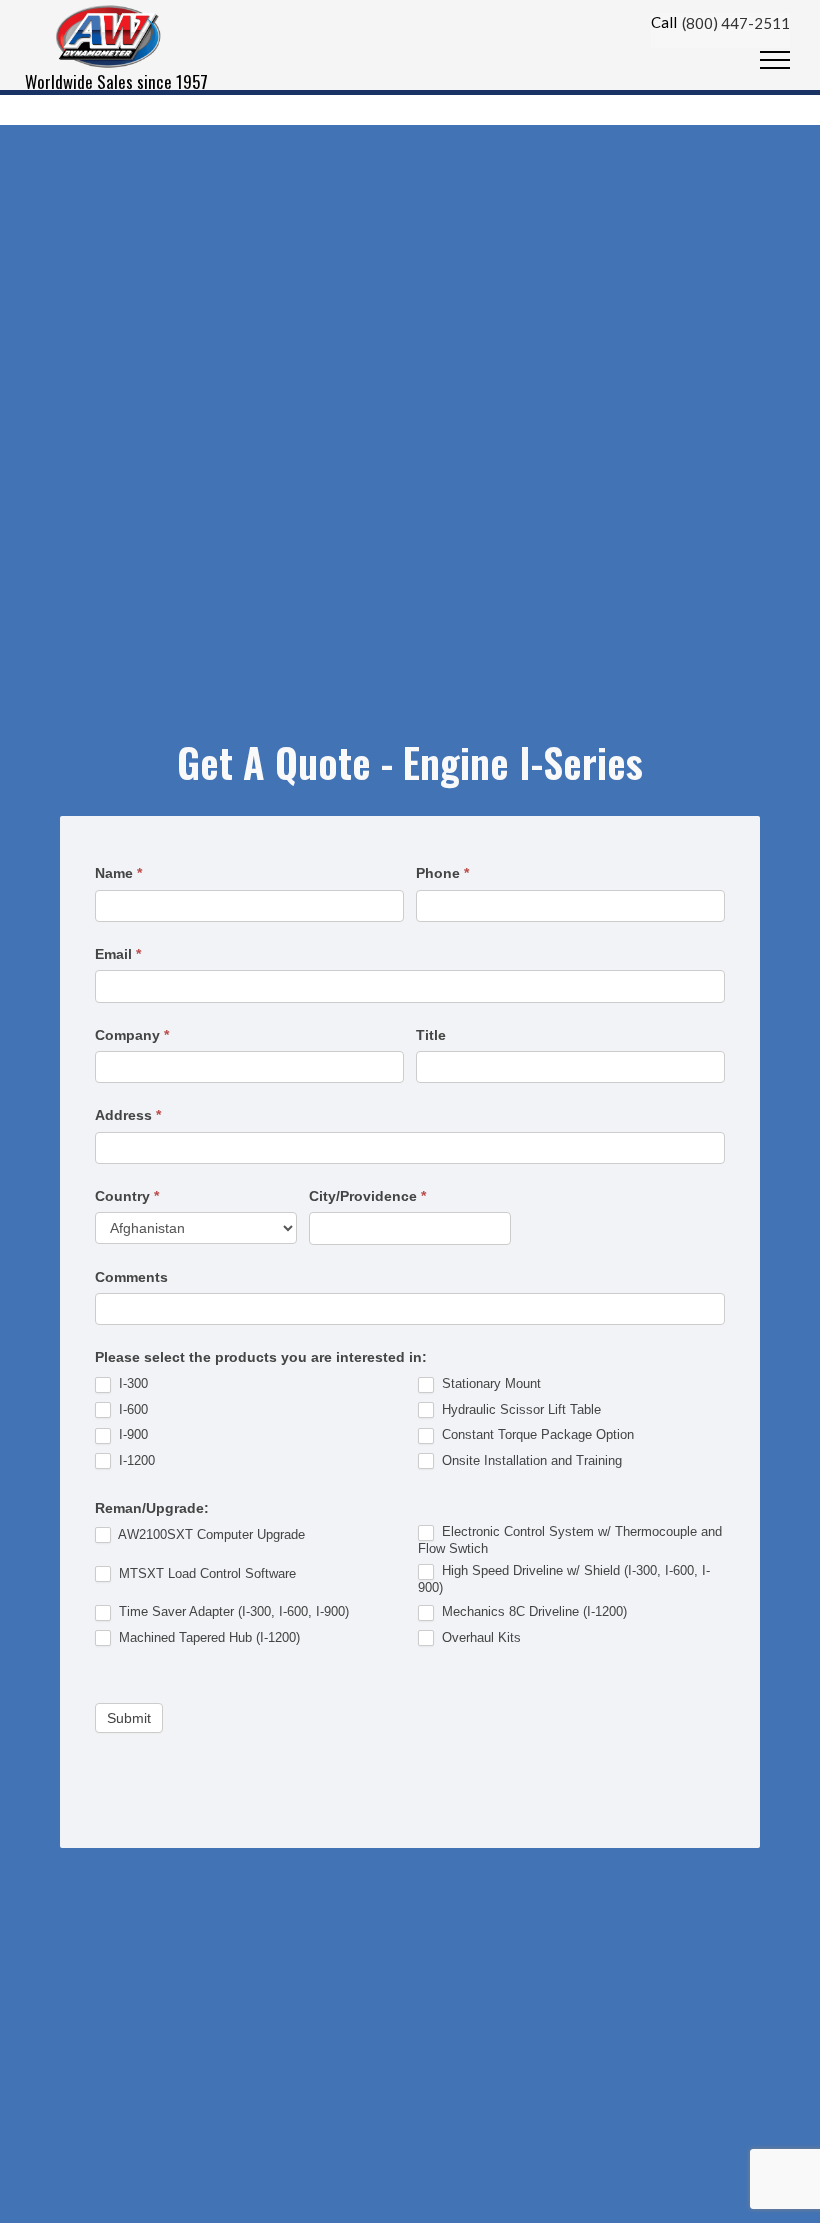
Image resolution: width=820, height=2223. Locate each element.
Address (128, 1115)
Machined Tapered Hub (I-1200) (207, 1637)
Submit (129, 1718)
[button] (775, 61)
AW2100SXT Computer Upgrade (210, 1534)
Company (132, 1035)
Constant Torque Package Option (536, 1434)
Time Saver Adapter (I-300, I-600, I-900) (232, 1611)
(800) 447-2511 (736, 23)
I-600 (131, 1409)
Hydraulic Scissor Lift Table (519, 1409)
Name (118, 873)
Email (118, 954)
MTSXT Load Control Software (205, 1573)
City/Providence (367, 1196)
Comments (131, 1277)
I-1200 (135, 1460)
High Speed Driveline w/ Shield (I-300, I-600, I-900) (564, 1579)
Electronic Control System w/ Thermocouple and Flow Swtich (570, 1540)
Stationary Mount (489, 1383)
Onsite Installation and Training (530, 1460)
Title (431, 1035)
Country (127, 1196)
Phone (442, 873)
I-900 (131, 1434)
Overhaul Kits (479, 1637)
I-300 (131, 1383)
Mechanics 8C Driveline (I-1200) (532, 1611)
